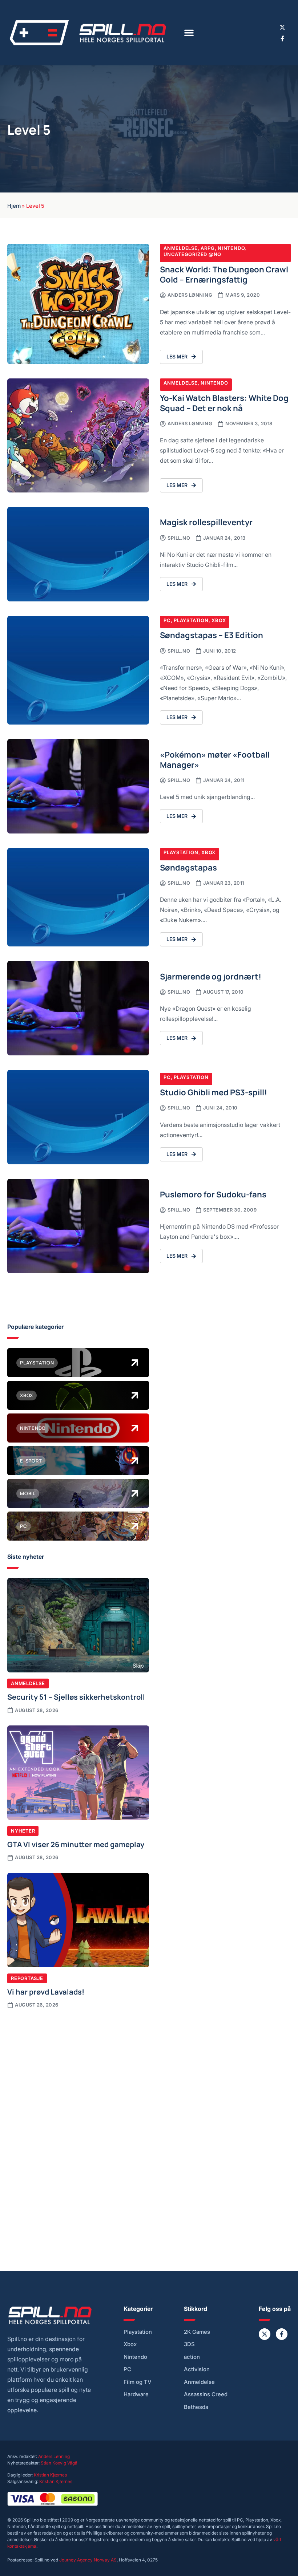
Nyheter (23, 1831)
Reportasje (27, 1978)
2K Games (197, 2332)
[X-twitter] (282, 27)
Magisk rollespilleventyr (206, 522)
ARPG (208, 248)
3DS (189, 2344)
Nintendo (231, 248)
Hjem (14, 205)
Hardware (136, 2394)
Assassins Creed (206, 2394)
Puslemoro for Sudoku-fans (213, 1194)
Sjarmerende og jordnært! (211, 976)
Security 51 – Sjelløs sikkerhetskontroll (76, 1696)
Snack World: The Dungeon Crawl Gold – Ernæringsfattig (224, 274)
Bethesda (196, 2407)
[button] (189, 33)
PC (167, 620)
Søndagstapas (188, 867)
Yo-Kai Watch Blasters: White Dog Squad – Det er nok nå (224, 403)
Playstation (191, 620)
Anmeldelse (181, 248)
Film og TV (138, 2382)
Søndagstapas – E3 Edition (212, 635)
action (192, 2357)
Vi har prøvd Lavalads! (46, 1991)
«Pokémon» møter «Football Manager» (215, 759)
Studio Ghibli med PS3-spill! (214, 1092)
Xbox (219, 620)
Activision (197, 2369)
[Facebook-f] (282, 38)
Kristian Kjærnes (50, 2475)
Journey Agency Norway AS (88, 2560)
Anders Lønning (54, 2456)
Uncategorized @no (192, 254)
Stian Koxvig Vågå (59, 2463)
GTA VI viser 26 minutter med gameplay (76, 1844)
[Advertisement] (78, 2071)
